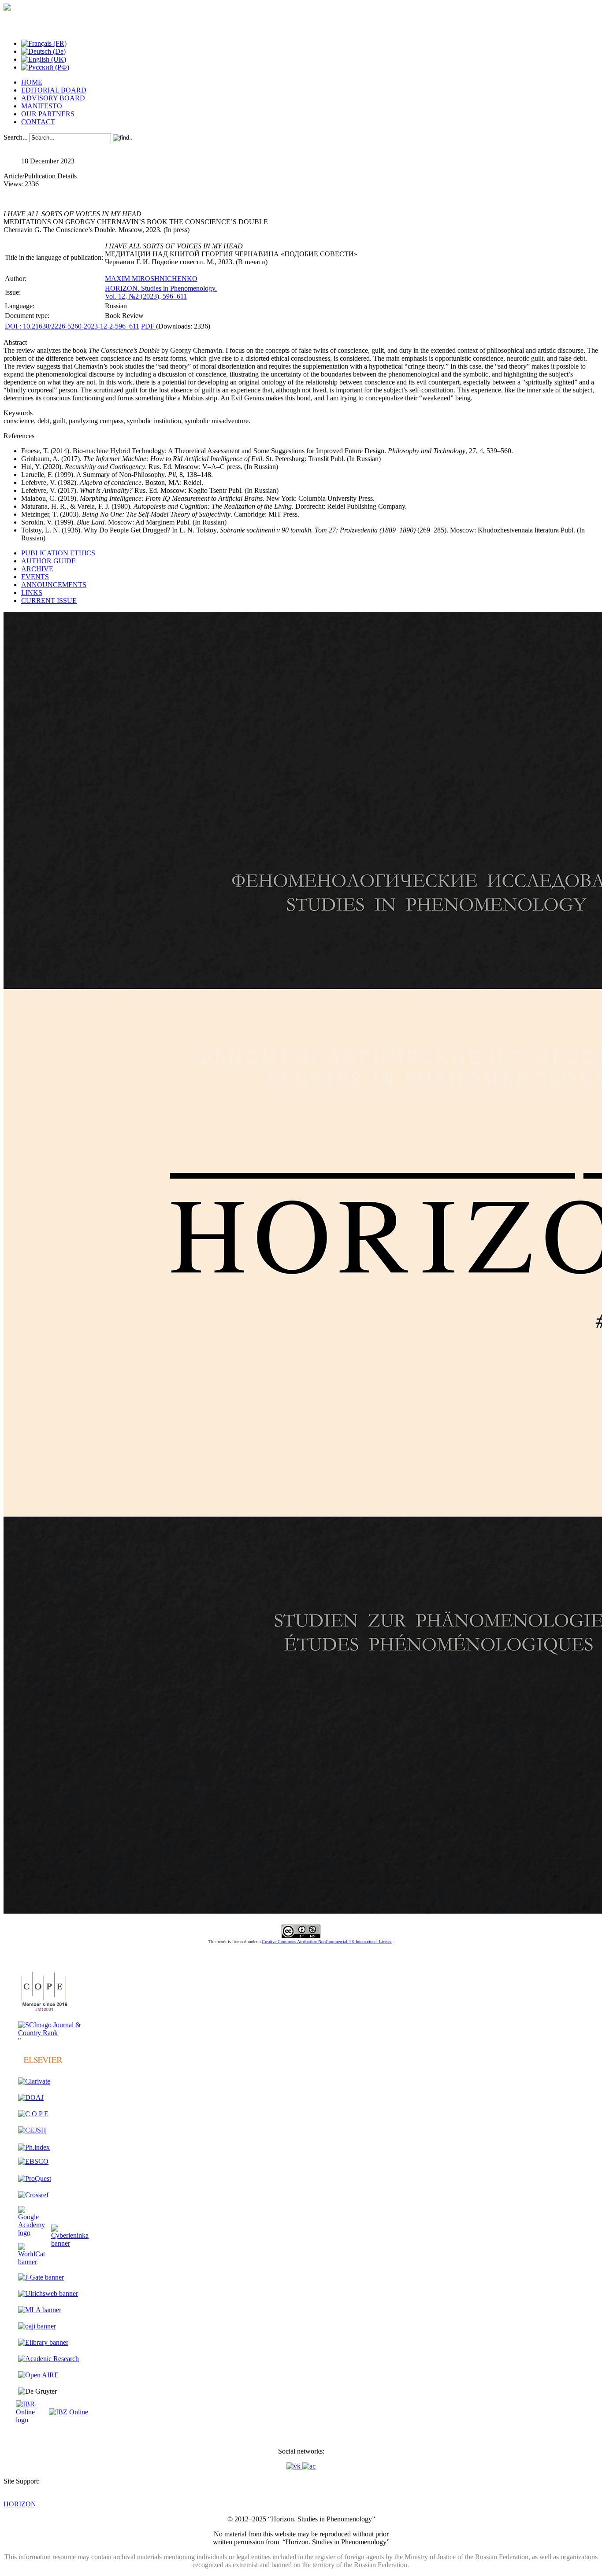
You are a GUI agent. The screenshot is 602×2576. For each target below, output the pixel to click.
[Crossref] (33, 2195)
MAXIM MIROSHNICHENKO (151, 279)
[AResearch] (48, 2359)
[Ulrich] (48, 2293)
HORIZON (20, 2504)
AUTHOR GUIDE (48, 561)
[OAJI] (37, 2326)
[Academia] (309, 2466)
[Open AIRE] (38, 2375)
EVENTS (35, 577)
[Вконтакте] (294, 2466)
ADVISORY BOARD (53, 98)
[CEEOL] (33, 2114)
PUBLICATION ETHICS (58, 553)
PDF (149, 326)
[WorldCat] (32, 2262)
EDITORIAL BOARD (54, 90)
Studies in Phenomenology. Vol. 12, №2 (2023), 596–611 (161, 292)
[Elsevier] (43, 2066)
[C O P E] (43, 2011)
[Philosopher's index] (34, 2147)
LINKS (32, 593)
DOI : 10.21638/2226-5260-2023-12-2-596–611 (72, 326)
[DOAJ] (31, 2097)
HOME (32, 82)
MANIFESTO (42, 106)
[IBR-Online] (32, 2420)
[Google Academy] (32, 2233)
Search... (16, 137)
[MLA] (40, 2310)
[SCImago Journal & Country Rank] (53, 2033)
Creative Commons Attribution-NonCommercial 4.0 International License (327, 1942)
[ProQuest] (35, 2179)
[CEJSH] (32, 2130)
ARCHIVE (37, 569)
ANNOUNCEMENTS (54, 585)
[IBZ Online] (69, 2412)
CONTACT (38, 122)
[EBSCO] (33, 2161)
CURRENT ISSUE (49, 601)
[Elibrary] (43, 2342)
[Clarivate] (34, 2081)
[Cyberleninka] (70, 2243)
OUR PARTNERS (48, 114)
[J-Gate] (41, 2277)
